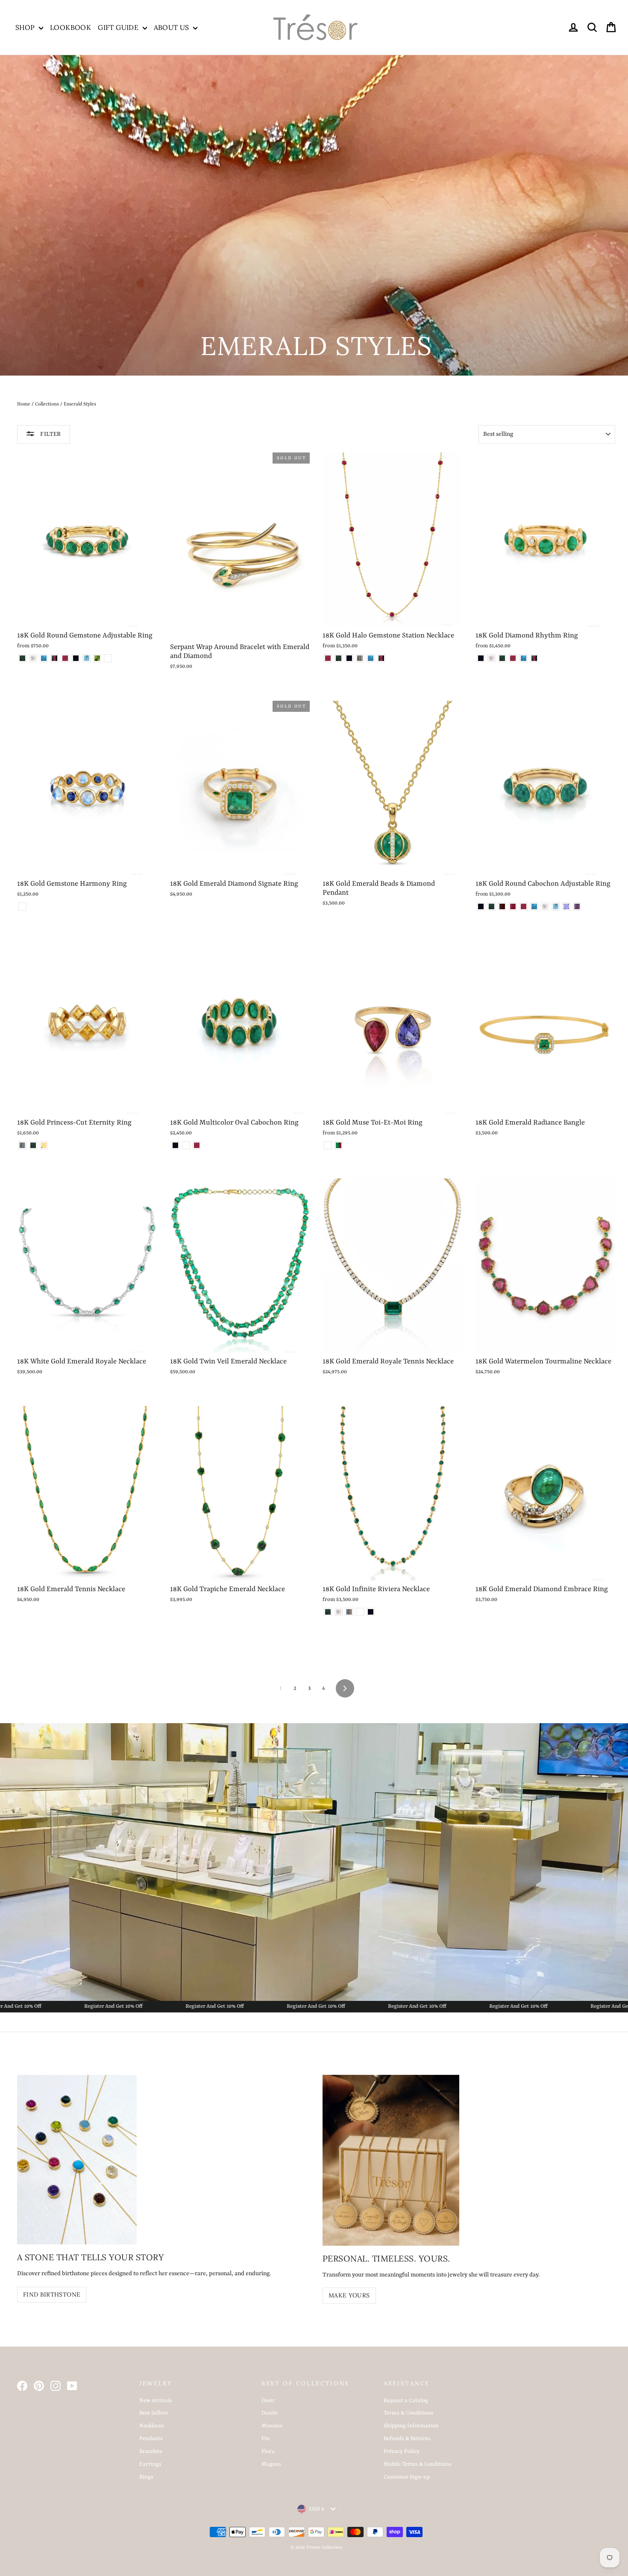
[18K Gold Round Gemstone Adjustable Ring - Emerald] (22, 658)
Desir (268, 2401)
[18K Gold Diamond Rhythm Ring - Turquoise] (524, 658)
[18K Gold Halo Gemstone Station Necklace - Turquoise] (371, 658)
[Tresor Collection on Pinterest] (39, 2386)
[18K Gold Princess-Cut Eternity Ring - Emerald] (33, 1145)
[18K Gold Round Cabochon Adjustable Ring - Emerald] (492, 906)
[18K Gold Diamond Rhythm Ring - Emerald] (502, 658)
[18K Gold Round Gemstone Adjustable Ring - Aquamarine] (87, 658)
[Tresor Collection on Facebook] (22, 2386)
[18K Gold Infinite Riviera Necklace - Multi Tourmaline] (360, 1612)
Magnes (271, 2464)
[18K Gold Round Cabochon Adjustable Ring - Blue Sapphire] (481, 906)
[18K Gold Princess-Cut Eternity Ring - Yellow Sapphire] (44, 1145)
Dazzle (270, 2413)
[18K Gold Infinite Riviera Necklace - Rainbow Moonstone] (339, 1612)
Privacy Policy (402, 2451)
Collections (47, 404)
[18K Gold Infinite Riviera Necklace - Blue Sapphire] (371, 1612)
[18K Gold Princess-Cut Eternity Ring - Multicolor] (22, 1145)
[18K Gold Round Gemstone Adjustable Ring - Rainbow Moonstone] (33, 658)
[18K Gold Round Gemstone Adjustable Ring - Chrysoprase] (108, 658)
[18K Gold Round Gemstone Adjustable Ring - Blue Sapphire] (76, 658)
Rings (146, 2477)
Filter (50, 434)
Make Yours (349, 2295)
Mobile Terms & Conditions (418, 2464)
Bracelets (151, 2451)
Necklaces (152, 2426)
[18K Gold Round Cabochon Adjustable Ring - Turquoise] (534, 906)
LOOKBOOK (70, 27)
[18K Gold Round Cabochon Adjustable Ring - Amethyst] (577, 906)
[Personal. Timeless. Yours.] (391, 2160)
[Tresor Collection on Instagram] (56, 2386)
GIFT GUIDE (119, 27)
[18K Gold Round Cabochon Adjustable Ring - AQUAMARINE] (556, 906)
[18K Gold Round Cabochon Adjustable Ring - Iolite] (566, 906)
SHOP (26, 27)
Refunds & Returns (407, 2439)
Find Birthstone (52, 2294)
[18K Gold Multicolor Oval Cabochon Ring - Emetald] (186, 1145)
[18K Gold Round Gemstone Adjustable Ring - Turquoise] (44, 658)
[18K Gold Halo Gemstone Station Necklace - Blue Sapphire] (349, 658)
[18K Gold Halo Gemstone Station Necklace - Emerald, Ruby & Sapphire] (381, 658)
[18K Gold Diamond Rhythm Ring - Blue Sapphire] (481, 658)
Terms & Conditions (408, 2413)
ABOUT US (173, 27)
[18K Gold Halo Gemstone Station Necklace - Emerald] (339, 658)
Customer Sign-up (407, 2477)
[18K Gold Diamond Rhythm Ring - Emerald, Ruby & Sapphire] (534, 658)
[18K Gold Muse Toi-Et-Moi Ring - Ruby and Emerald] (339, 1145)
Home (24, 404)
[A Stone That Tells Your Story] (77, 2160)
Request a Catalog (406, 2401)
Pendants (151, 2439)
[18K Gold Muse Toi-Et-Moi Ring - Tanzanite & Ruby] (328, 1145)
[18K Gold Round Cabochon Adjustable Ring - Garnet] (502, 906)
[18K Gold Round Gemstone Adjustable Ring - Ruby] (65, 658)
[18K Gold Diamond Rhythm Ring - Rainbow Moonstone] (492, 658)
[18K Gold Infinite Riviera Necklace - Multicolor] (349, 1612)
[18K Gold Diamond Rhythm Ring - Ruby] (513, 658)
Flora (268, 2451)
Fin (266, 2439)
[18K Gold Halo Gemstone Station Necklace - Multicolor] (360, 658)
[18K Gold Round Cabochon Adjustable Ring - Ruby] (524, 906)
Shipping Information (411, 2426)
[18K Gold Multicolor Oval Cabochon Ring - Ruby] (197, 1145)
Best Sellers (154, 2413)
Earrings (150, 2464)
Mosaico (272, 2426)
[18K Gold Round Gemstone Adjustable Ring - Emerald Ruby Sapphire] (54, 658)
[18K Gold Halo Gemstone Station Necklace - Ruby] (328, 658)
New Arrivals (156, 2401)
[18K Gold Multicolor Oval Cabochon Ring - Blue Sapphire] (175, 1145)
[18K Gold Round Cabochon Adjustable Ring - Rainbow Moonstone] (545, 906)
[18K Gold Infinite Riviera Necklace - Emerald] (328, 1612)
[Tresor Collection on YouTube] (72, 2386)
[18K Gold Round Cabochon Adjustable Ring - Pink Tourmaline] (513, 906)
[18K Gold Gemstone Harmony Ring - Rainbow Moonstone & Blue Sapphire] (22, 906)
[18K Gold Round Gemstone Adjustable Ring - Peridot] (97, 658)
